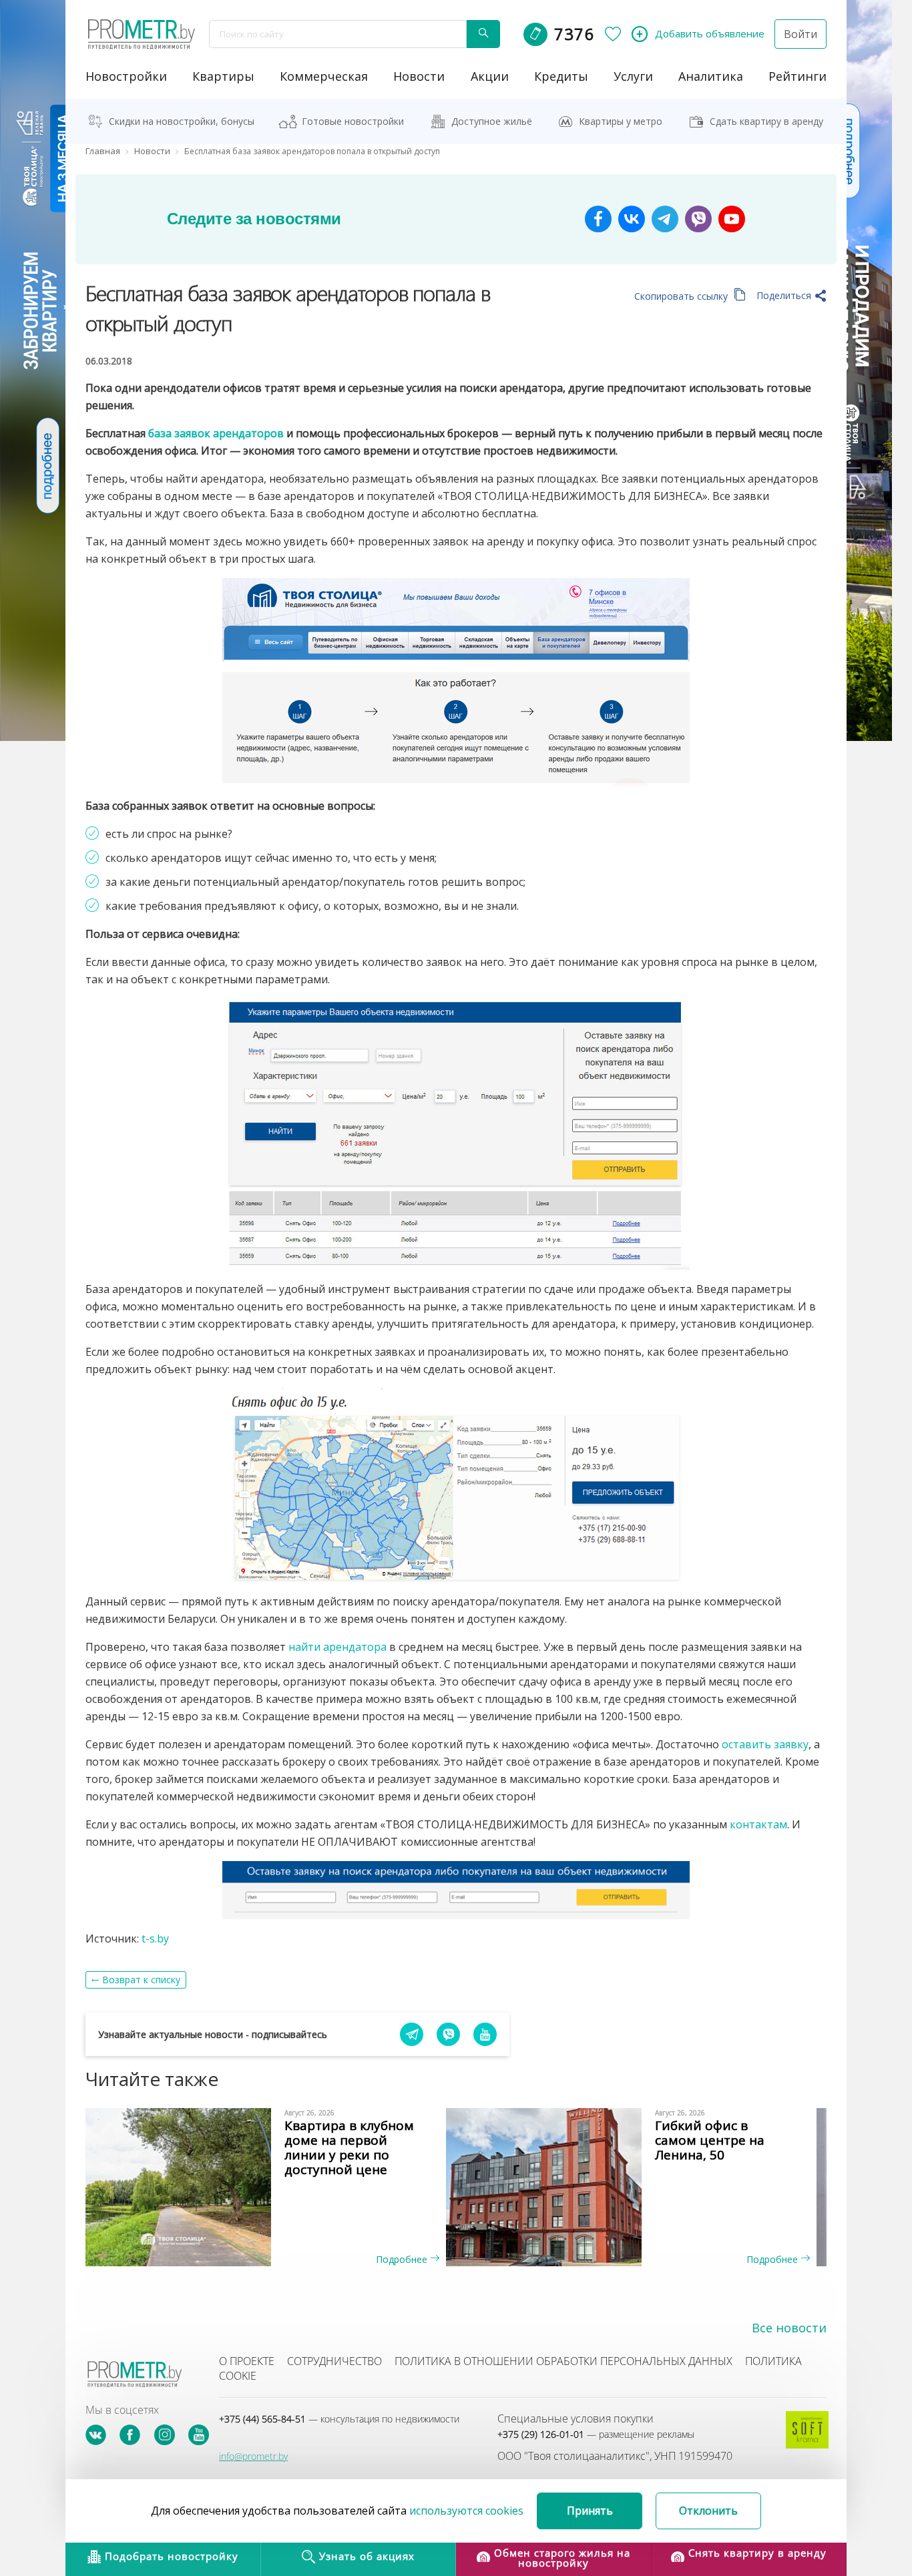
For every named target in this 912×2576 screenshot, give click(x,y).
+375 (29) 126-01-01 (596, 2434)
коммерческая (324, 76)
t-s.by (155, 1939)
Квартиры (223, 76)
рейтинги (797, 76)
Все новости (789, 2328)
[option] (271, 2187)
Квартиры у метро (621, 121)
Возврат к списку (141, 1980)
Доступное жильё (492, 121)
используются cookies (466, 2511)
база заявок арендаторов (216, 433)
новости (419, 76)
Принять (590, 2511)
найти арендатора (337, 1647)
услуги (633, 76)
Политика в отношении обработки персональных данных (563, 2361)
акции (490, 76)
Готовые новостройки (353, 121)
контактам (758, 1824)
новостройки (126, 76)
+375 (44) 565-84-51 (339, 2419)
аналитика (711, 76)
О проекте (247, 2361)
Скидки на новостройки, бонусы (182, 121)
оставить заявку (765, 1744)
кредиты (561, 76)
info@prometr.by (253, 2456)
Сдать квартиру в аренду (766, 121)
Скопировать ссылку (682, 296)
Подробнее (403, 2259)
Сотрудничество (334, 2361)
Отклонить (708, 2511)
